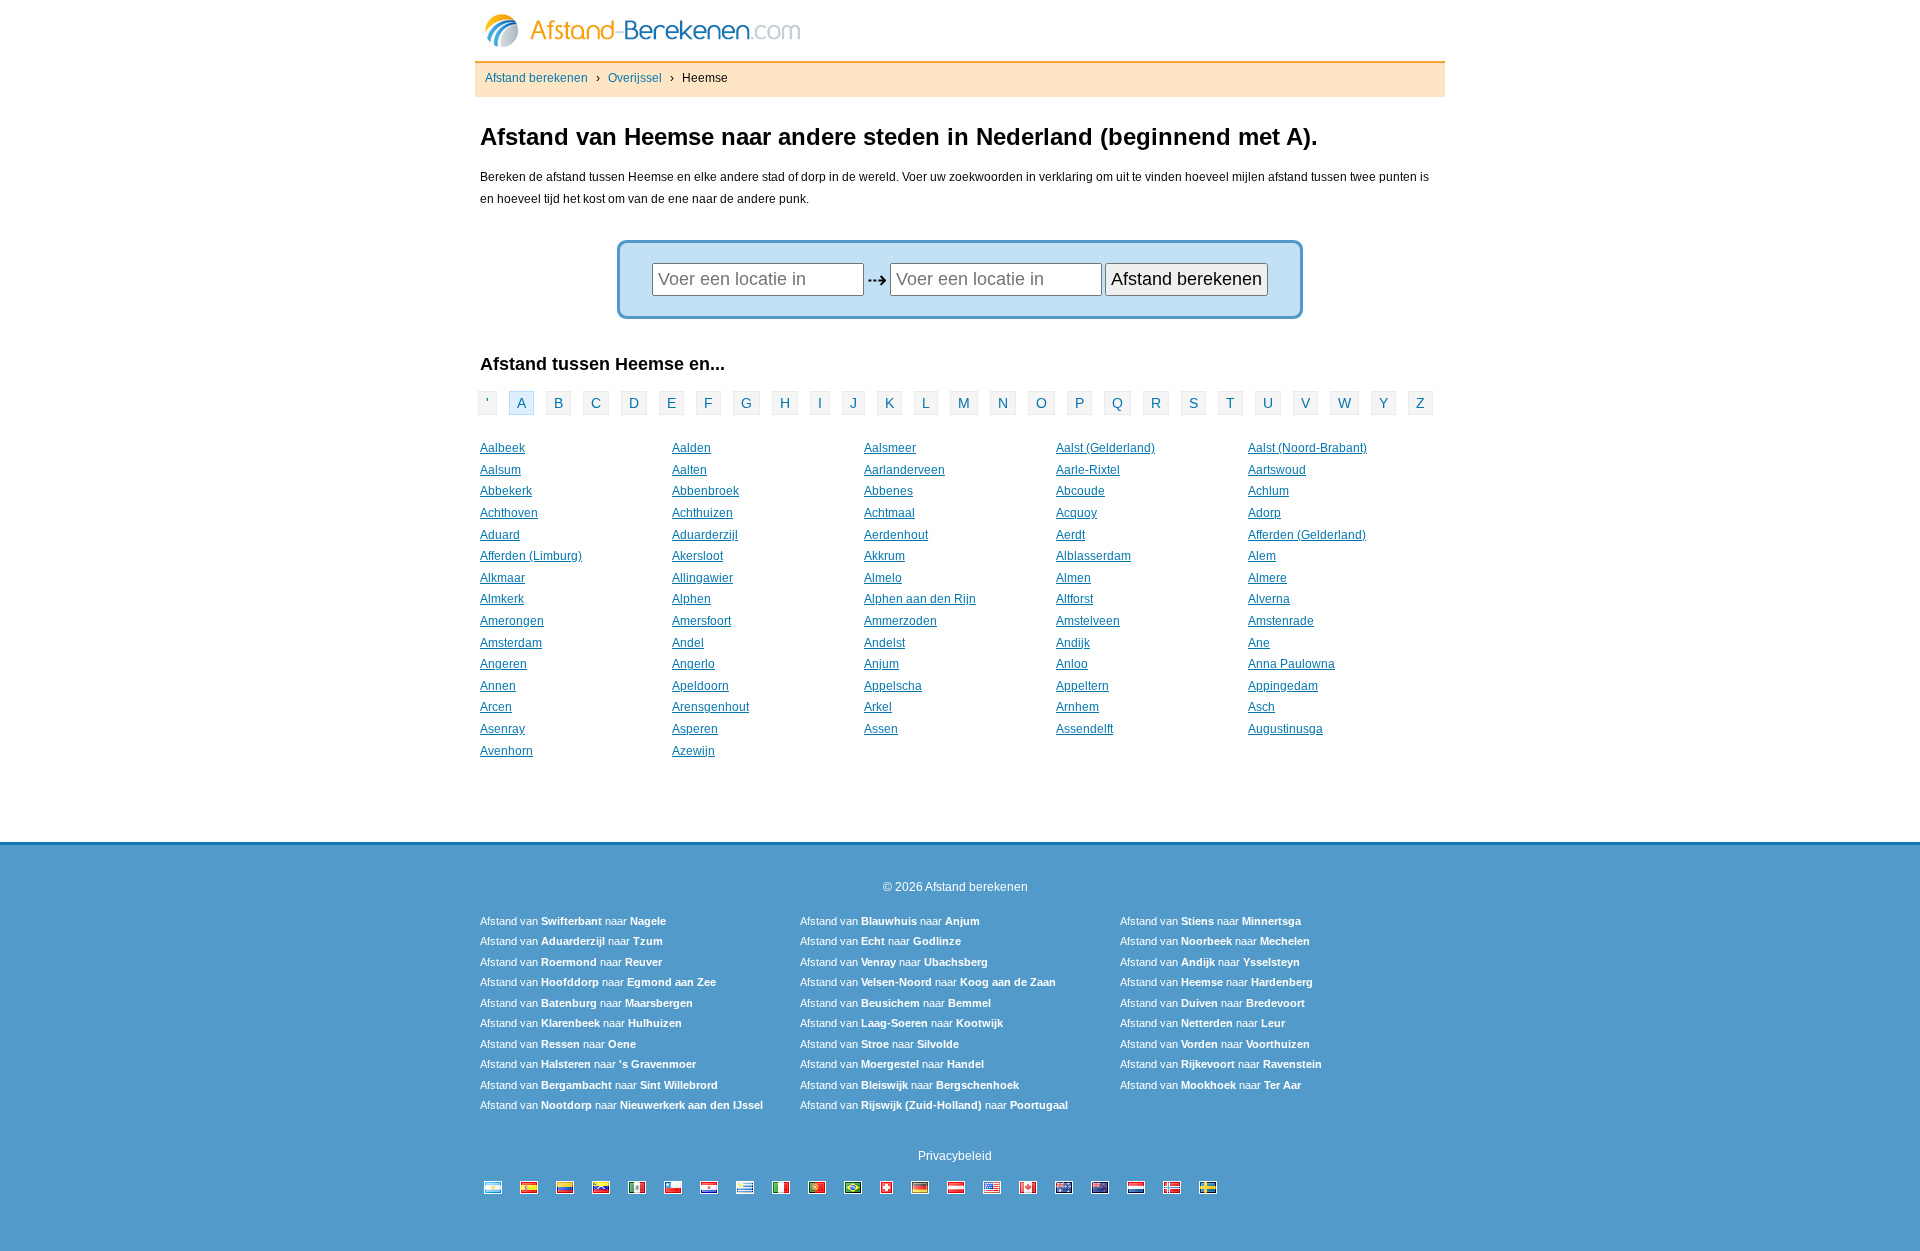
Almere (1267, 578)
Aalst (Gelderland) (1105, 448)
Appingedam (1283, 686)
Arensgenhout (710, 707)
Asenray (502, 729)
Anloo (1072, 664)
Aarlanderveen (904, 470)
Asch (1261, 707)
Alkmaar (502, 578)
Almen (1073, 578)
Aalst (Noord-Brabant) (1307, 448)
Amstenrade (1281, 621)
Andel (688, 643)
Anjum (881, 664)
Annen (498, 686)
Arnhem (1077, 707)
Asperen (695, 729)
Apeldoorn (700, 686)
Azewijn (693, 751)
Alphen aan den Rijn (920, 599)
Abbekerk (506, 491)
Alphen (691, 599)
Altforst (1074, 599)
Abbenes (888, 491)
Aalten (689, 470)
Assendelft (1084, 729)
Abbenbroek (705, 491)
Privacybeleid (955, 1156)
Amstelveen (1088, 621)
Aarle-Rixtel (1088, 470)
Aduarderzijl (705, 535)
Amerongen (512, 621)
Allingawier (702, 578)
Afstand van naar (573, 921)
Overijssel (635, 78)
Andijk (1073, 643)
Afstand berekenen (536, 78)
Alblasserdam (1093, 556)
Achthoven (509, 513)
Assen (881, 729)
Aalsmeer (890, 448)
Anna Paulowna (1291, 664)
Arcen (496, 707)
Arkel (878, 707)
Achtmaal (889, 513)
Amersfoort (701, 621)
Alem (1262, 556)
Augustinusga (1285, 729)
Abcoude (1080, 491)
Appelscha (893, 686)
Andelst (884, 643)
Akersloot (697, 556)
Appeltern (1082, 686)
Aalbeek (502, 448)
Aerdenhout (896, 535)
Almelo (883, 578)
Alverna (1269, 599)
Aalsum (500, 470)
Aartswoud (1277, 470)
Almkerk (502, 599)
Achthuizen (702, 513)
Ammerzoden (900, 621)
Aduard (500, 535)
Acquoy (1076, 513)
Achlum (1268, 491)
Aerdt (1070, 535)
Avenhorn (506, 751)
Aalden (691, 448)
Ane (1259, 643)
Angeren (503, 664)
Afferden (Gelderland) (1307, 535)
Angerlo (693, 664)
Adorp (1264, 513)
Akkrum (884, 556)
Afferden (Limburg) (531, 556)
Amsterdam (511, 643)
